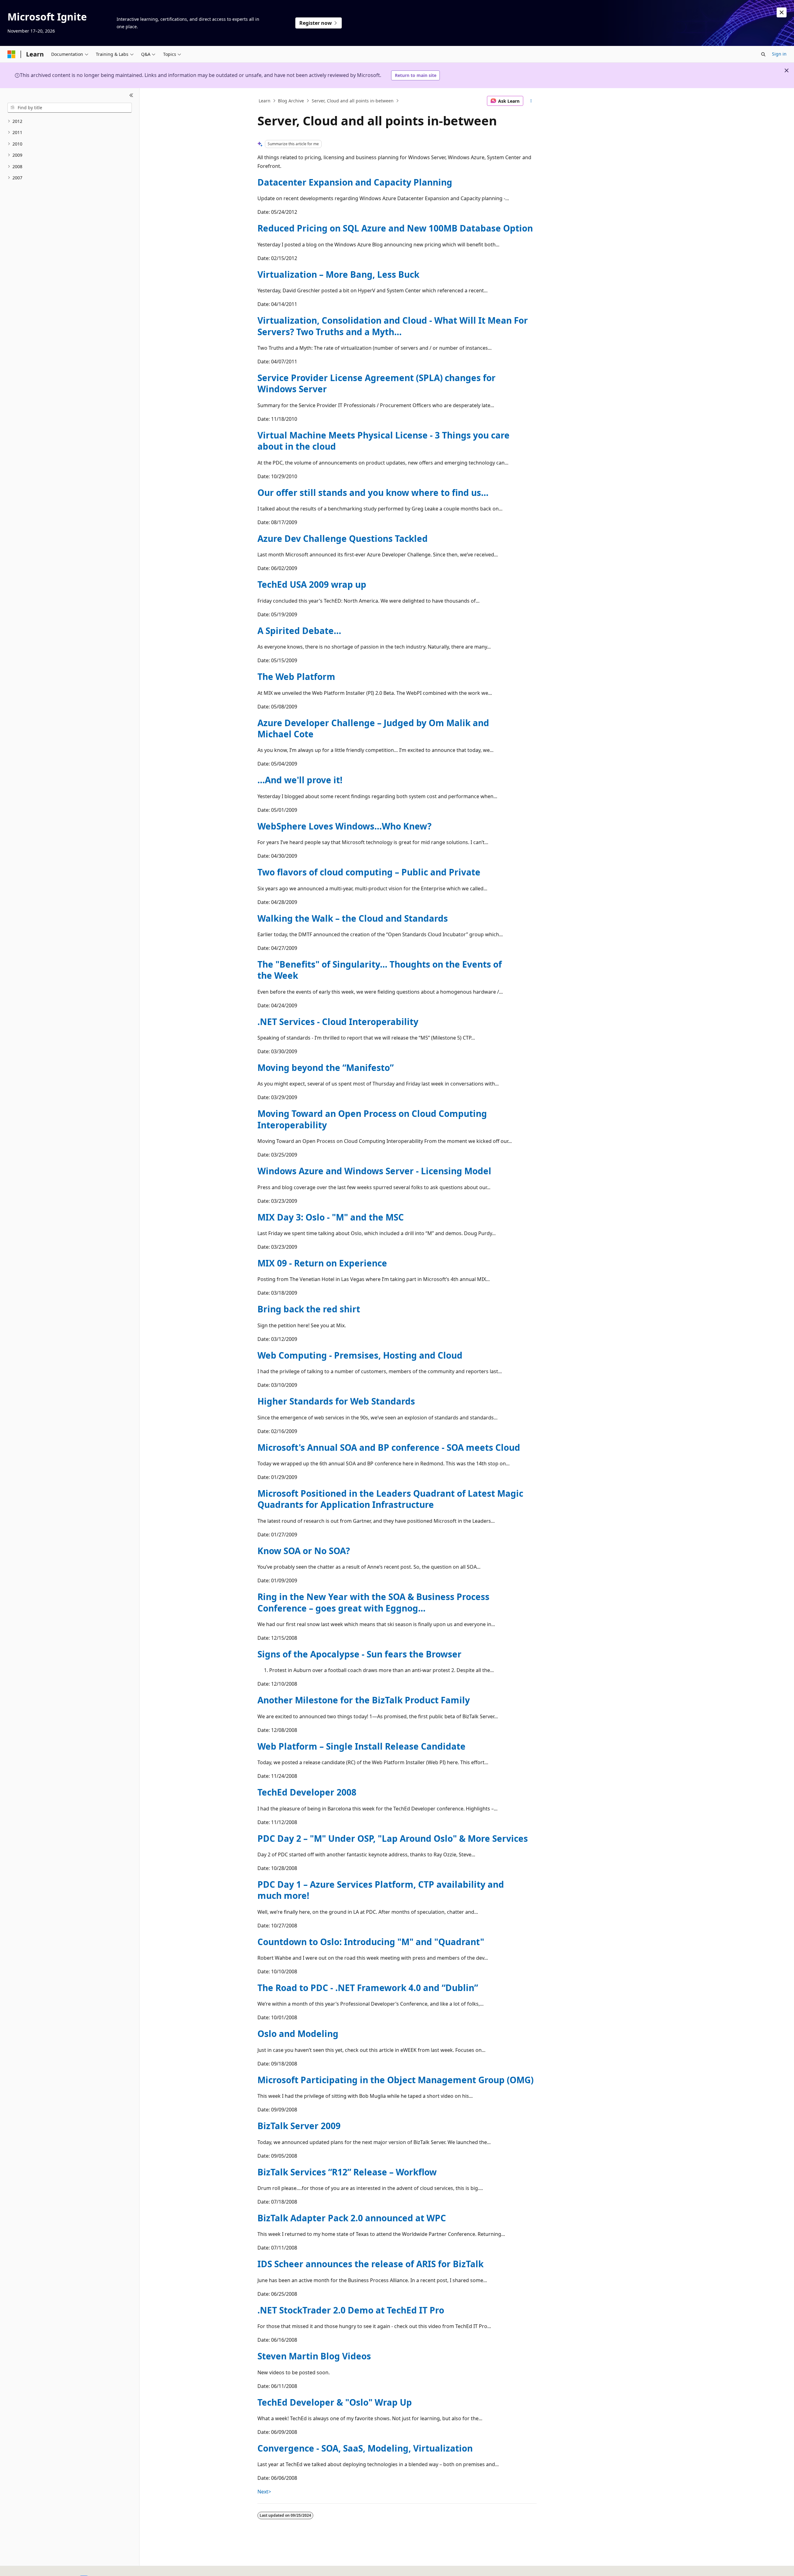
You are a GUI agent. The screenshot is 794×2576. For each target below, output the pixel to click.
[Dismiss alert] (782, 12)
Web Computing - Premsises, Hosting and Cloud (360, 1355)
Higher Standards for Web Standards (336, 1401)
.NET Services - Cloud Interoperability (338, 1022)
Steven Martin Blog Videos (314, 2356)
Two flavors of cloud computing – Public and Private (369, 872)
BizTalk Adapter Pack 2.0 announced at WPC (352, 2218)
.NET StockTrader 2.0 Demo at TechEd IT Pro (351, 2310)
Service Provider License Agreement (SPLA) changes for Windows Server (377, 383)
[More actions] (531, 101)
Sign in (779, 54)
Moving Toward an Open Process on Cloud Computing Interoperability (372, 1119)
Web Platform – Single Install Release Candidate (361, 1746)
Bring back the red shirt (309, 1309)
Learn (265, 101)
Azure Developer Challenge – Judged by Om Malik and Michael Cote (373, 728)
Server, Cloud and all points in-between (353, 101)
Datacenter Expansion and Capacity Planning (355, 182)
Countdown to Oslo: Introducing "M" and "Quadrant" (371, 1942)
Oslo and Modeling (298, 2034)
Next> (264, 2492)
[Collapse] (131, 96)
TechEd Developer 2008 (307, 1792)
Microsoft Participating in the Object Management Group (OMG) (395, 2080)
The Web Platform (296, 677)
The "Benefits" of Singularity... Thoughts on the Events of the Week (380, 970)
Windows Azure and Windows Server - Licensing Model (374, 1171)
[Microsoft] (11, 54)
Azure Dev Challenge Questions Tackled (343, 538)
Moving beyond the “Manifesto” (326, 1068)
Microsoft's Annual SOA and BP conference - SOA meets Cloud (389, 1447)
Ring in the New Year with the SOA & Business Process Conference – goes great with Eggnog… (373, 1602)
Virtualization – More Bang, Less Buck (338, 274)
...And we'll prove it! (300, 780)
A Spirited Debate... (299, 631)
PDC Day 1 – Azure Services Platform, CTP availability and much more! (381, 1890)
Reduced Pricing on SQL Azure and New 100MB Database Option (395, 228)
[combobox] (70, 108)
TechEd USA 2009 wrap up (312, 584)
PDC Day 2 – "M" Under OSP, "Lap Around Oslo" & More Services (393, 1838)
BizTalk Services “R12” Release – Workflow (347, 2172)
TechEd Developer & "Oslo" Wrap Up (335, 2402)
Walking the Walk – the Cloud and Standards (353, 918)
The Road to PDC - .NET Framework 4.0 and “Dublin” (368, 1988)
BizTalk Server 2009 (299, 2126)
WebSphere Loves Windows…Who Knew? (344, 826)
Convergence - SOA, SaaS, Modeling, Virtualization (365, 2448)
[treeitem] (70, 121)
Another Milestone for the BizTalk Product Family (364, 1700)
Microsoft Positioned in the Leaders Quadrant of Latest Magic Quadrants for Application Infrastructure (390, 1499)
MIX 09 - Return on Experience (322, 1263)
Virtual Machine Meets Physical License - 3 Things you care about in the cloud (384, 441)
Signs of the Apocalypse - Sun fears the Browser (359, 1654)
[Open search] (763, 54)
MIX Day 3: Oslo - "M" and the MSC (331, 1217)
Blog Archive (291, 101)
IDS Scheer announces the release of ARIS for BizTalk (370, 2264)
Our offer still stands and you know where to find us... (373, 492)
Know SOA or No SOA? (304, 1551)
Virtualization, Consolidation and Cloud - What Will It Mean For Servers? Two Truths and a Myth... (393, 326)
